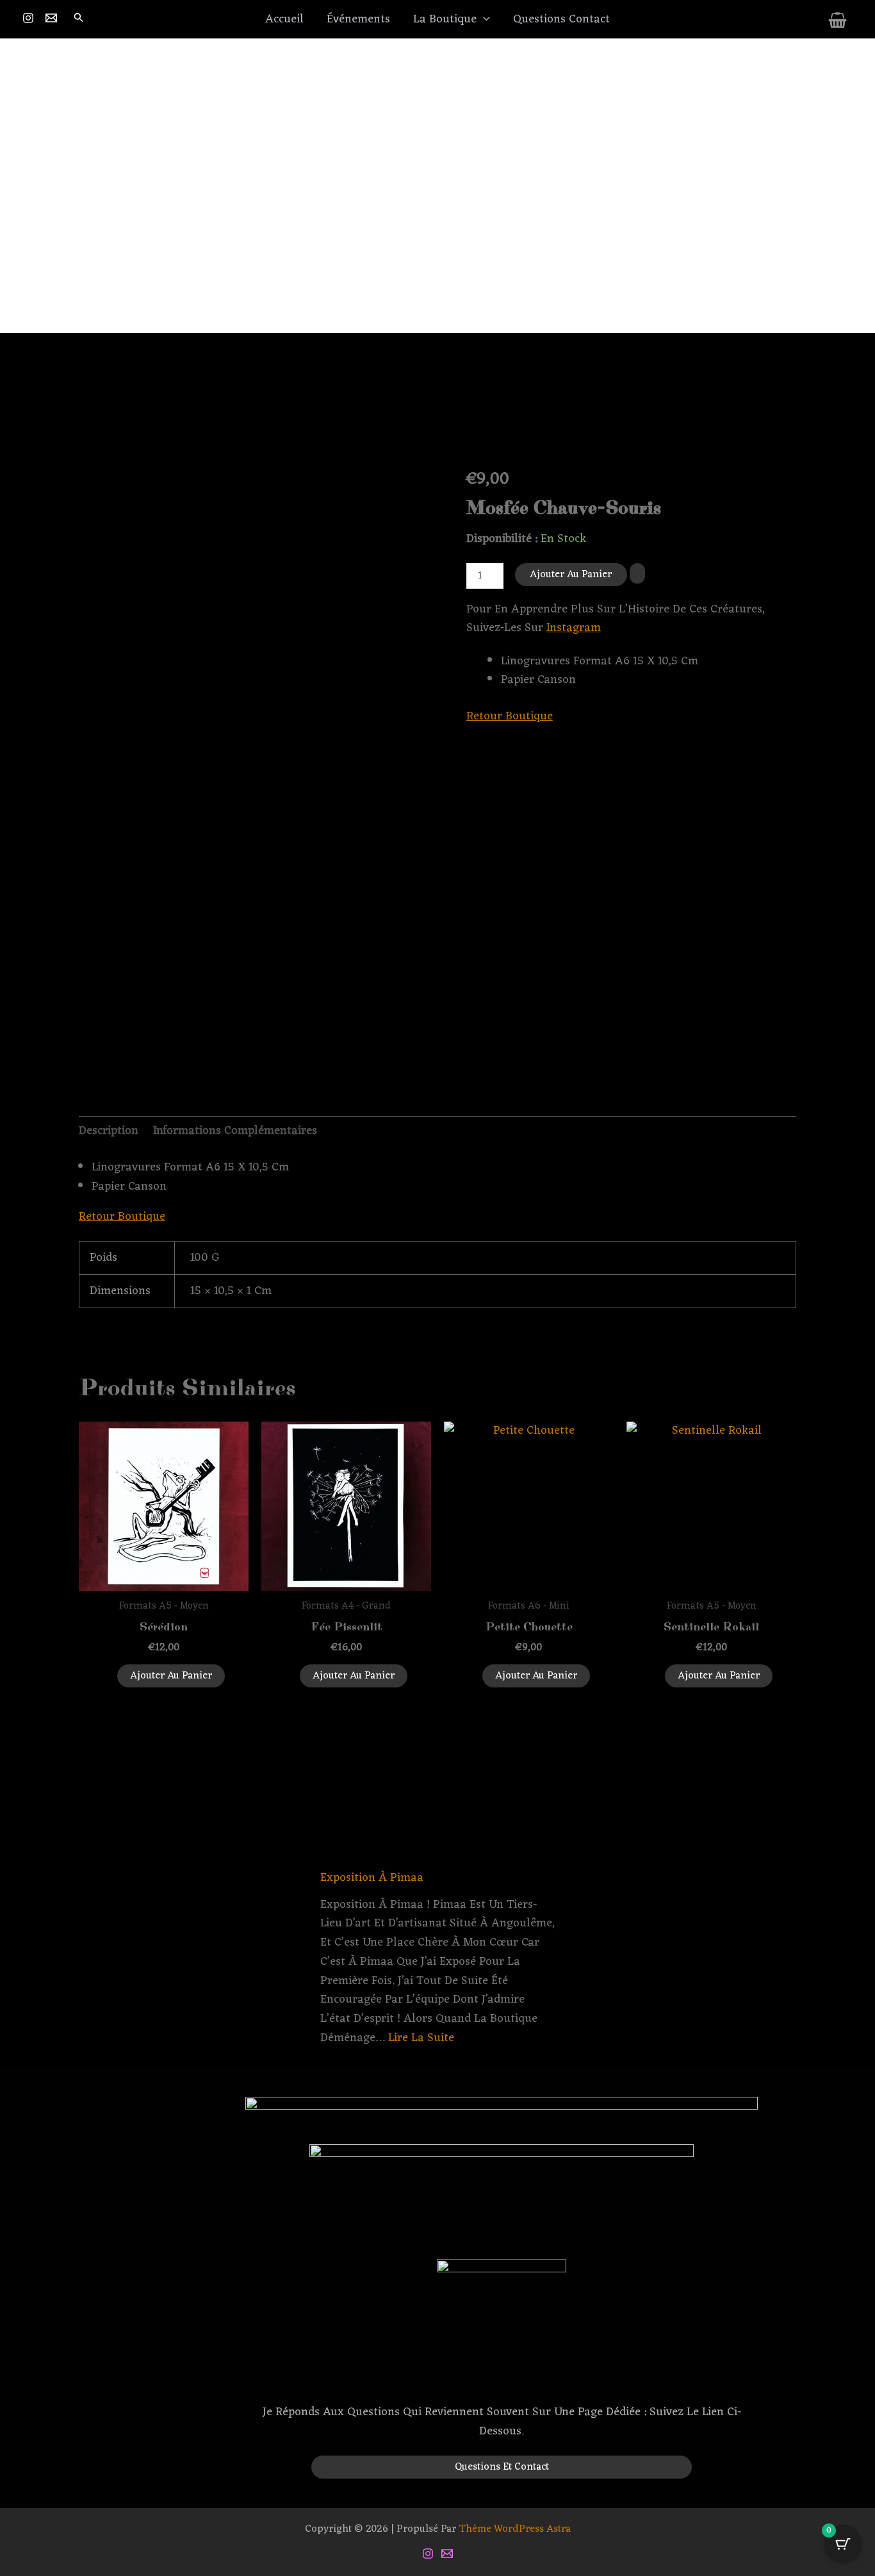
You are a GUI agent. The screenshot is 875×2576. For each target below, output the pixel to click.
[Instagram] (30, 18)
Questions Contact (561, 19)
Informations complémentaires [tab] (235, 1131)
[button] (79, 20)
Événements (358, 19)
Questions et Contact (502, 2467)
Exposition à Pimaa (372, 1878)
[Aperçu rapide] (110, 1675)
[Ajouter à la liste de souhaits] (637, 574)
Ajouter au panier (571, 575)
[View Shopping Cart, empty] (838, 22)
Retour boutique (510, 716)
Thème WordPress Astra (515, 2529)
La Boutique (445, 19)
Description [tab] (109, 1131)
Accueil (284, 19)
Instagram (574, 628)
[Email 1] (53, 18)
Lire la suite (421, 2038)
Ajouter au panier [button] (171, 1676)
